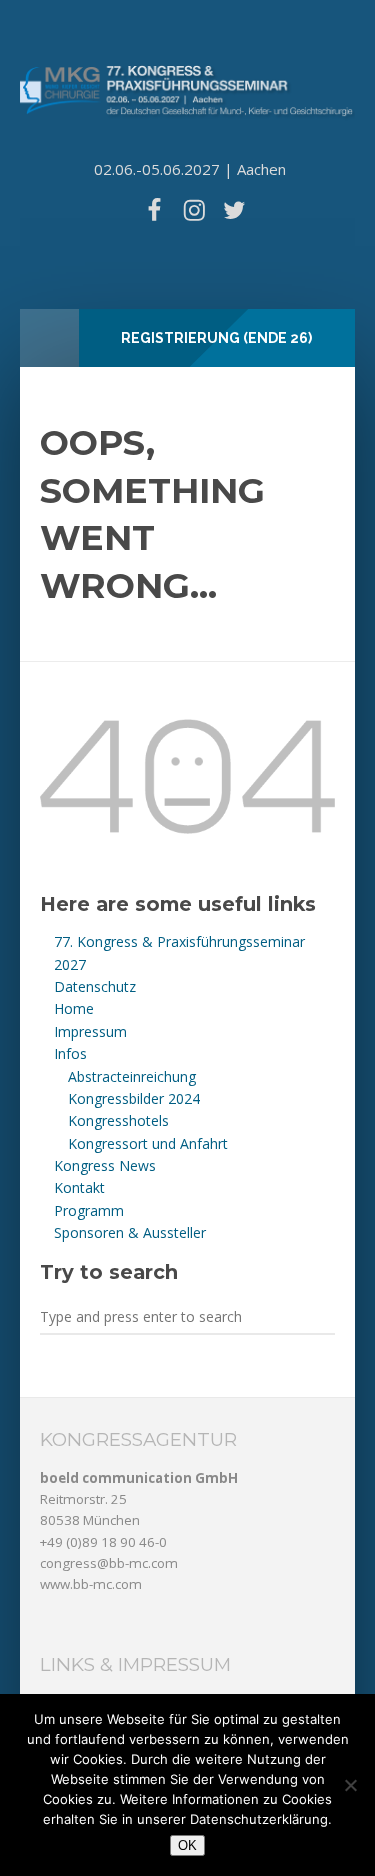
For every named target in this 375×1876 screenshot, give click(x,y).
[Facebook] (154, 210)
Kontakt (79, 1187)
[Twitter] (235, 210)
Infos (70, 1053)
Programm (89, 1210)
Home (74, 1008)
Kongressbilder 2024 (134, 1098)
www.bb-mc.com (91, 1584)
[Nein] (350, 1785)
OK (187, 1845)
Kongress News (105, 1165)
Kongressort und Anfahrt (148, 1143)
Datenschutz (95, 986)
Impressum (90, 1031)
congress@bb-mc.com (109, 1563)
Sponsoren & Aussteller (130, 1232)
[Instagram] (194, 210)
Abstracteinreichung (132, 1076)
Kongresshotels (118, 1120)
